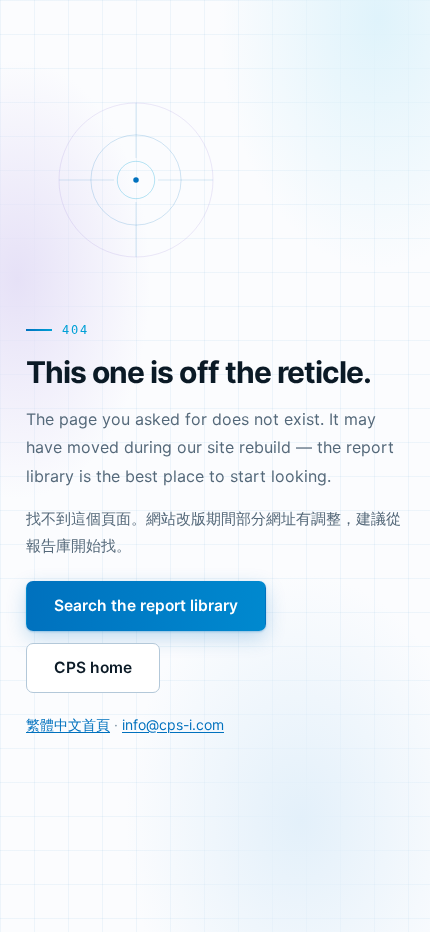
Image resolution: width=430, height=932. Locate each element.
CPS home (93, 667)
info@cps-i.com (173, 724)
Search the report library (146, 605)
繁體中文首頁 (68, 724)
